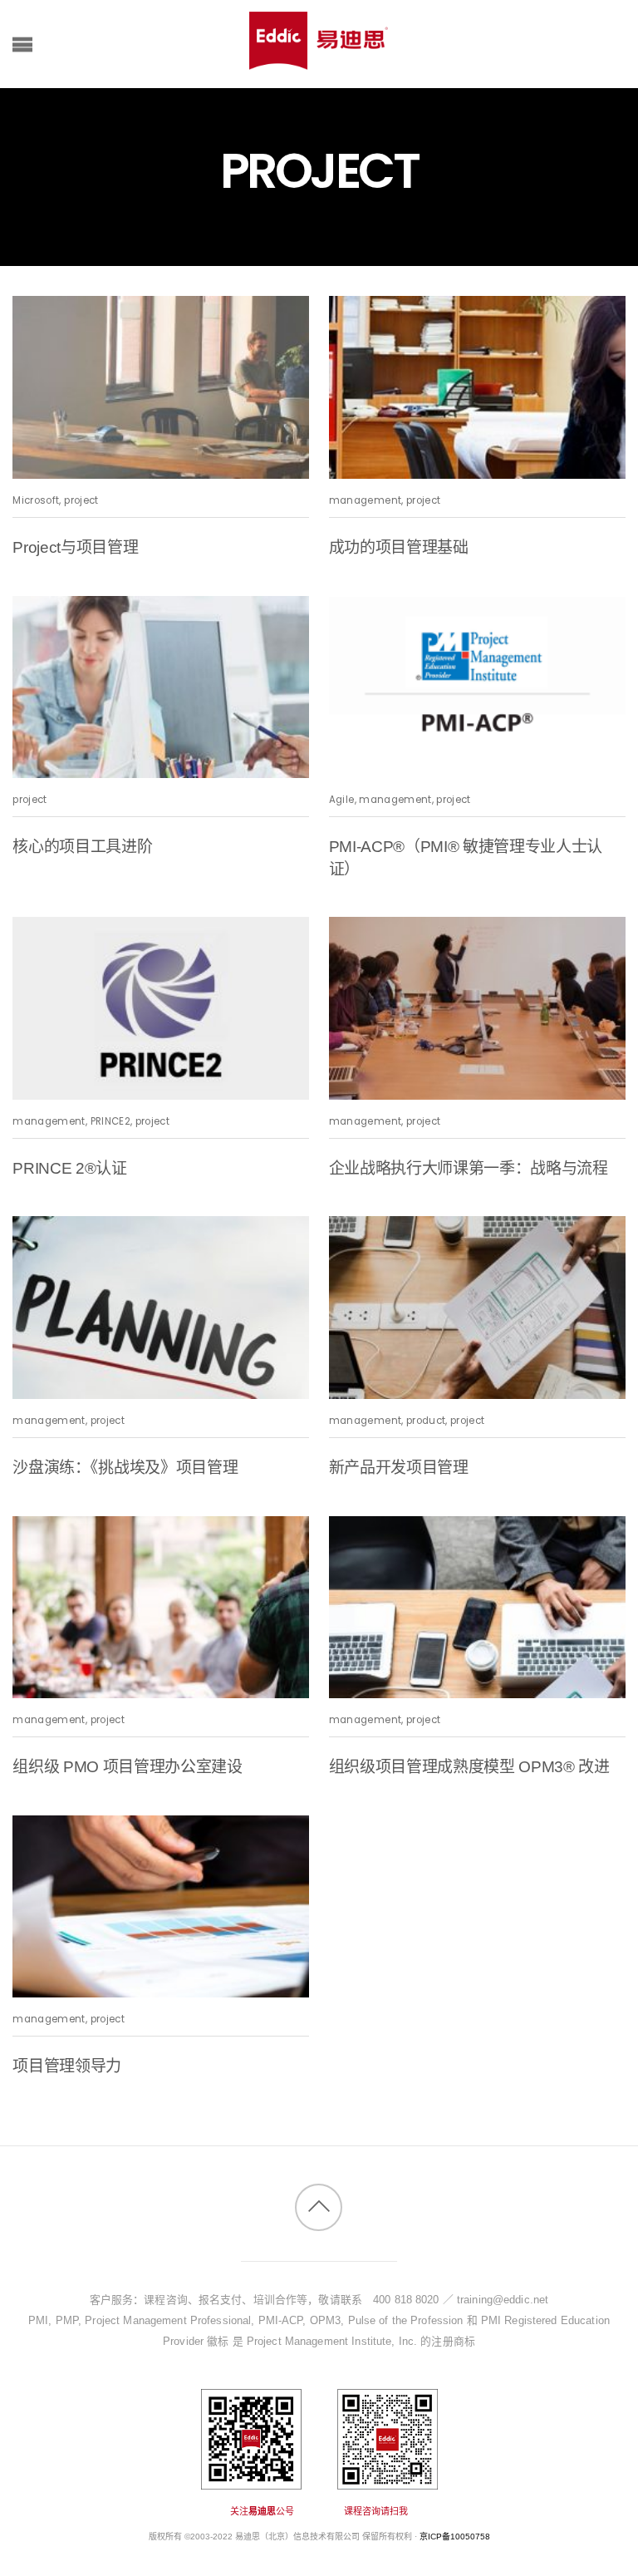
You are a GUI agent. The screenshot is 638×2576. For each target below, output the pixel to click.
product (426, 1421)
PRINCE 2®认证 (69, 1168)
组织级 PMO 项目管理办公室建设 (127, 1767)
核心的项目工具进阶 (82, 847)
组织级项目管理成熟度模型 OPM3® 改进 (469, 1767)
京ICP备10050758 (455, 2537)
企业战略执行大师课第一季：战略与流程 (469, 1168)
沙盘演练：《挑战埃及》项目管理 (125, 1468)
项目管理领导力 (67, 2066)
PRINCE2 (110, 1121)
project (81, 500)
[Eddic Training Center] (319, 61)
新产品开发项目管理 (399, 1468)
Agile (342, 800)
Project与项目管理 (75, 547)
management (365, 500)
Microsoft (36, 500)
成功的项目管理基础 (399, 547)
